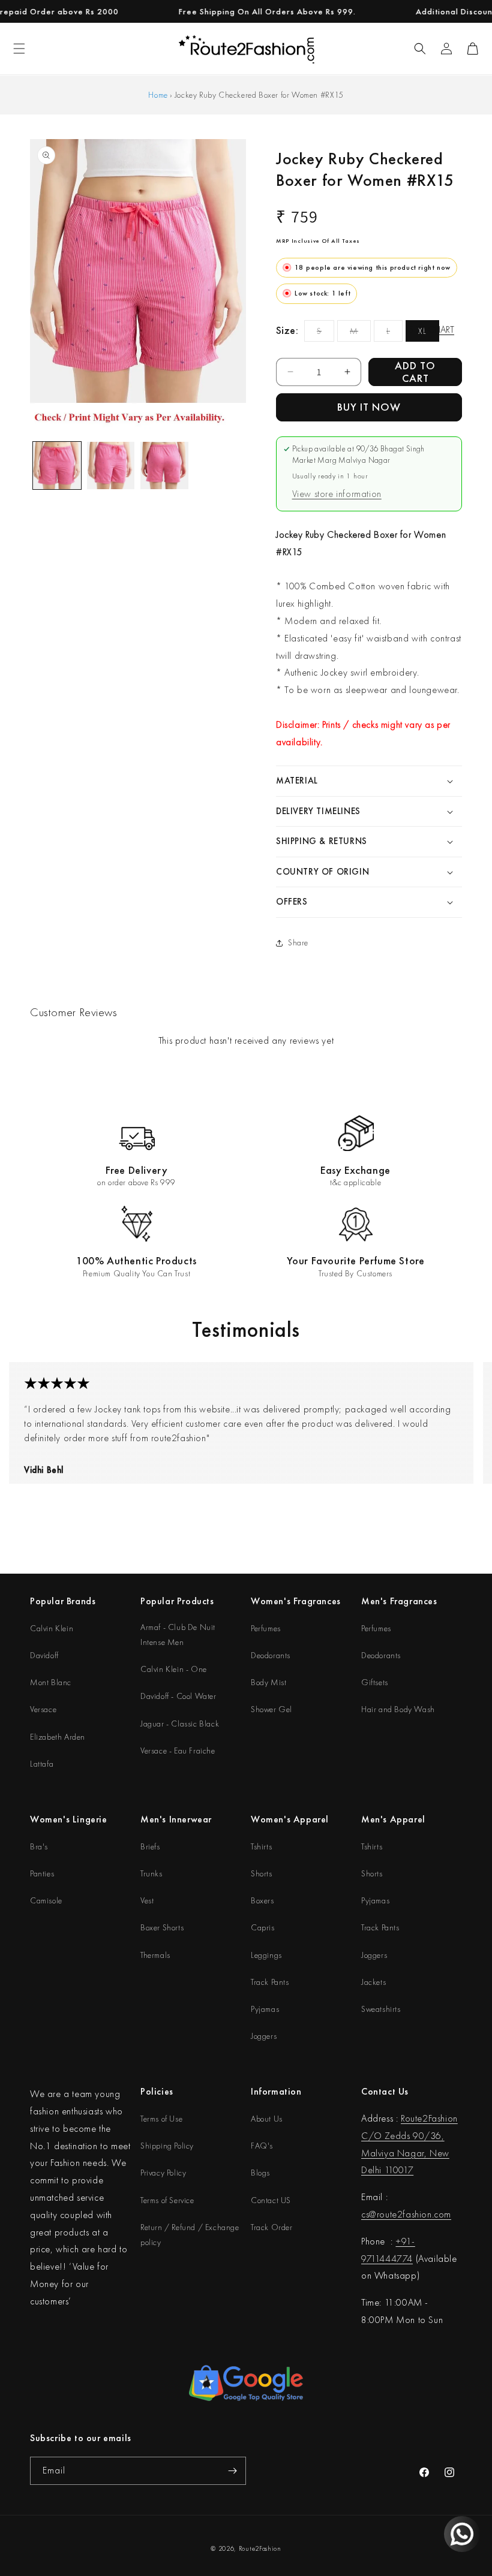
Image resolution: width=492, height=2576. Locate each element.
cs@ (369, 2214)
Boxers (262, 1900)
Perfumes (266, 1628)
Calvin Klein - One (174, 1669)
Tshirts (261, 1846)
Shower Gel (271, 1709)
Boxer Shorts (162, 1927)
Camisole (46, 1900)
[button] (420, 49)
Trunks (151, 1873)
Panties (42, 1873)
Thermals (155, 1955)
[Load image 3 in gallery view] (164, 466)
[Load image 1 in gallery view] (57, 466)
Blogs (260, 2173)
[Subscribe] (232, 2471)
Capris (263, 1927)
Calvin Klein (52, 1628)
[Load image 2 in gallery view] (111, 466)
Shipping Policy (167, 2146)
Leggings (266, 1955)
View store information (337, 494)
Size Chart (432, 329)
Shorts (262, 1873)
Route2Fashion (260, 2548)
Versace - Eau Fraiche (178, 1751)
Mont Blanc (51, 1682)
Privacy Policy (163, 2173)
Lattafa (42, 1764)
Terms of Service (167, 2200)
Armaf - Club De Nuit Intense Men (178, 1635)
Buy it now (369, 407)
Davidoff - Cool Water (178, 1696)
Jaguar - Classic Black (180, 1724)
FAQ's (262, 2146)
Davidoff (44, 1655)
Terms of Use (161, 2119)
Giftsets (375, 1682)
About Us (267, 2119)
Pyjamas (265, 2009)
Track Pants (270, 1982)
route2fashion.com (414, 2214)
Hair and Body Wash (398, 1709)
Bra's (39, 1846)
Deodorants (271, 1655)
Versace (43, 1709)
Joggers (264, 2036)
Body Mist (268, 1682)
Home (158, 95)
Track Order (272, 2227)
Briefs (150, 1846)
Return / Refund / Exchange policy (190, 2235)
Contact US (271, 2200)
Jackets (373, 1982)
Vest (147, 1900)
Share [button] (298, 942)
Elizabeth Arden (58, 1737)
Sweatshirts (381, 2009)
